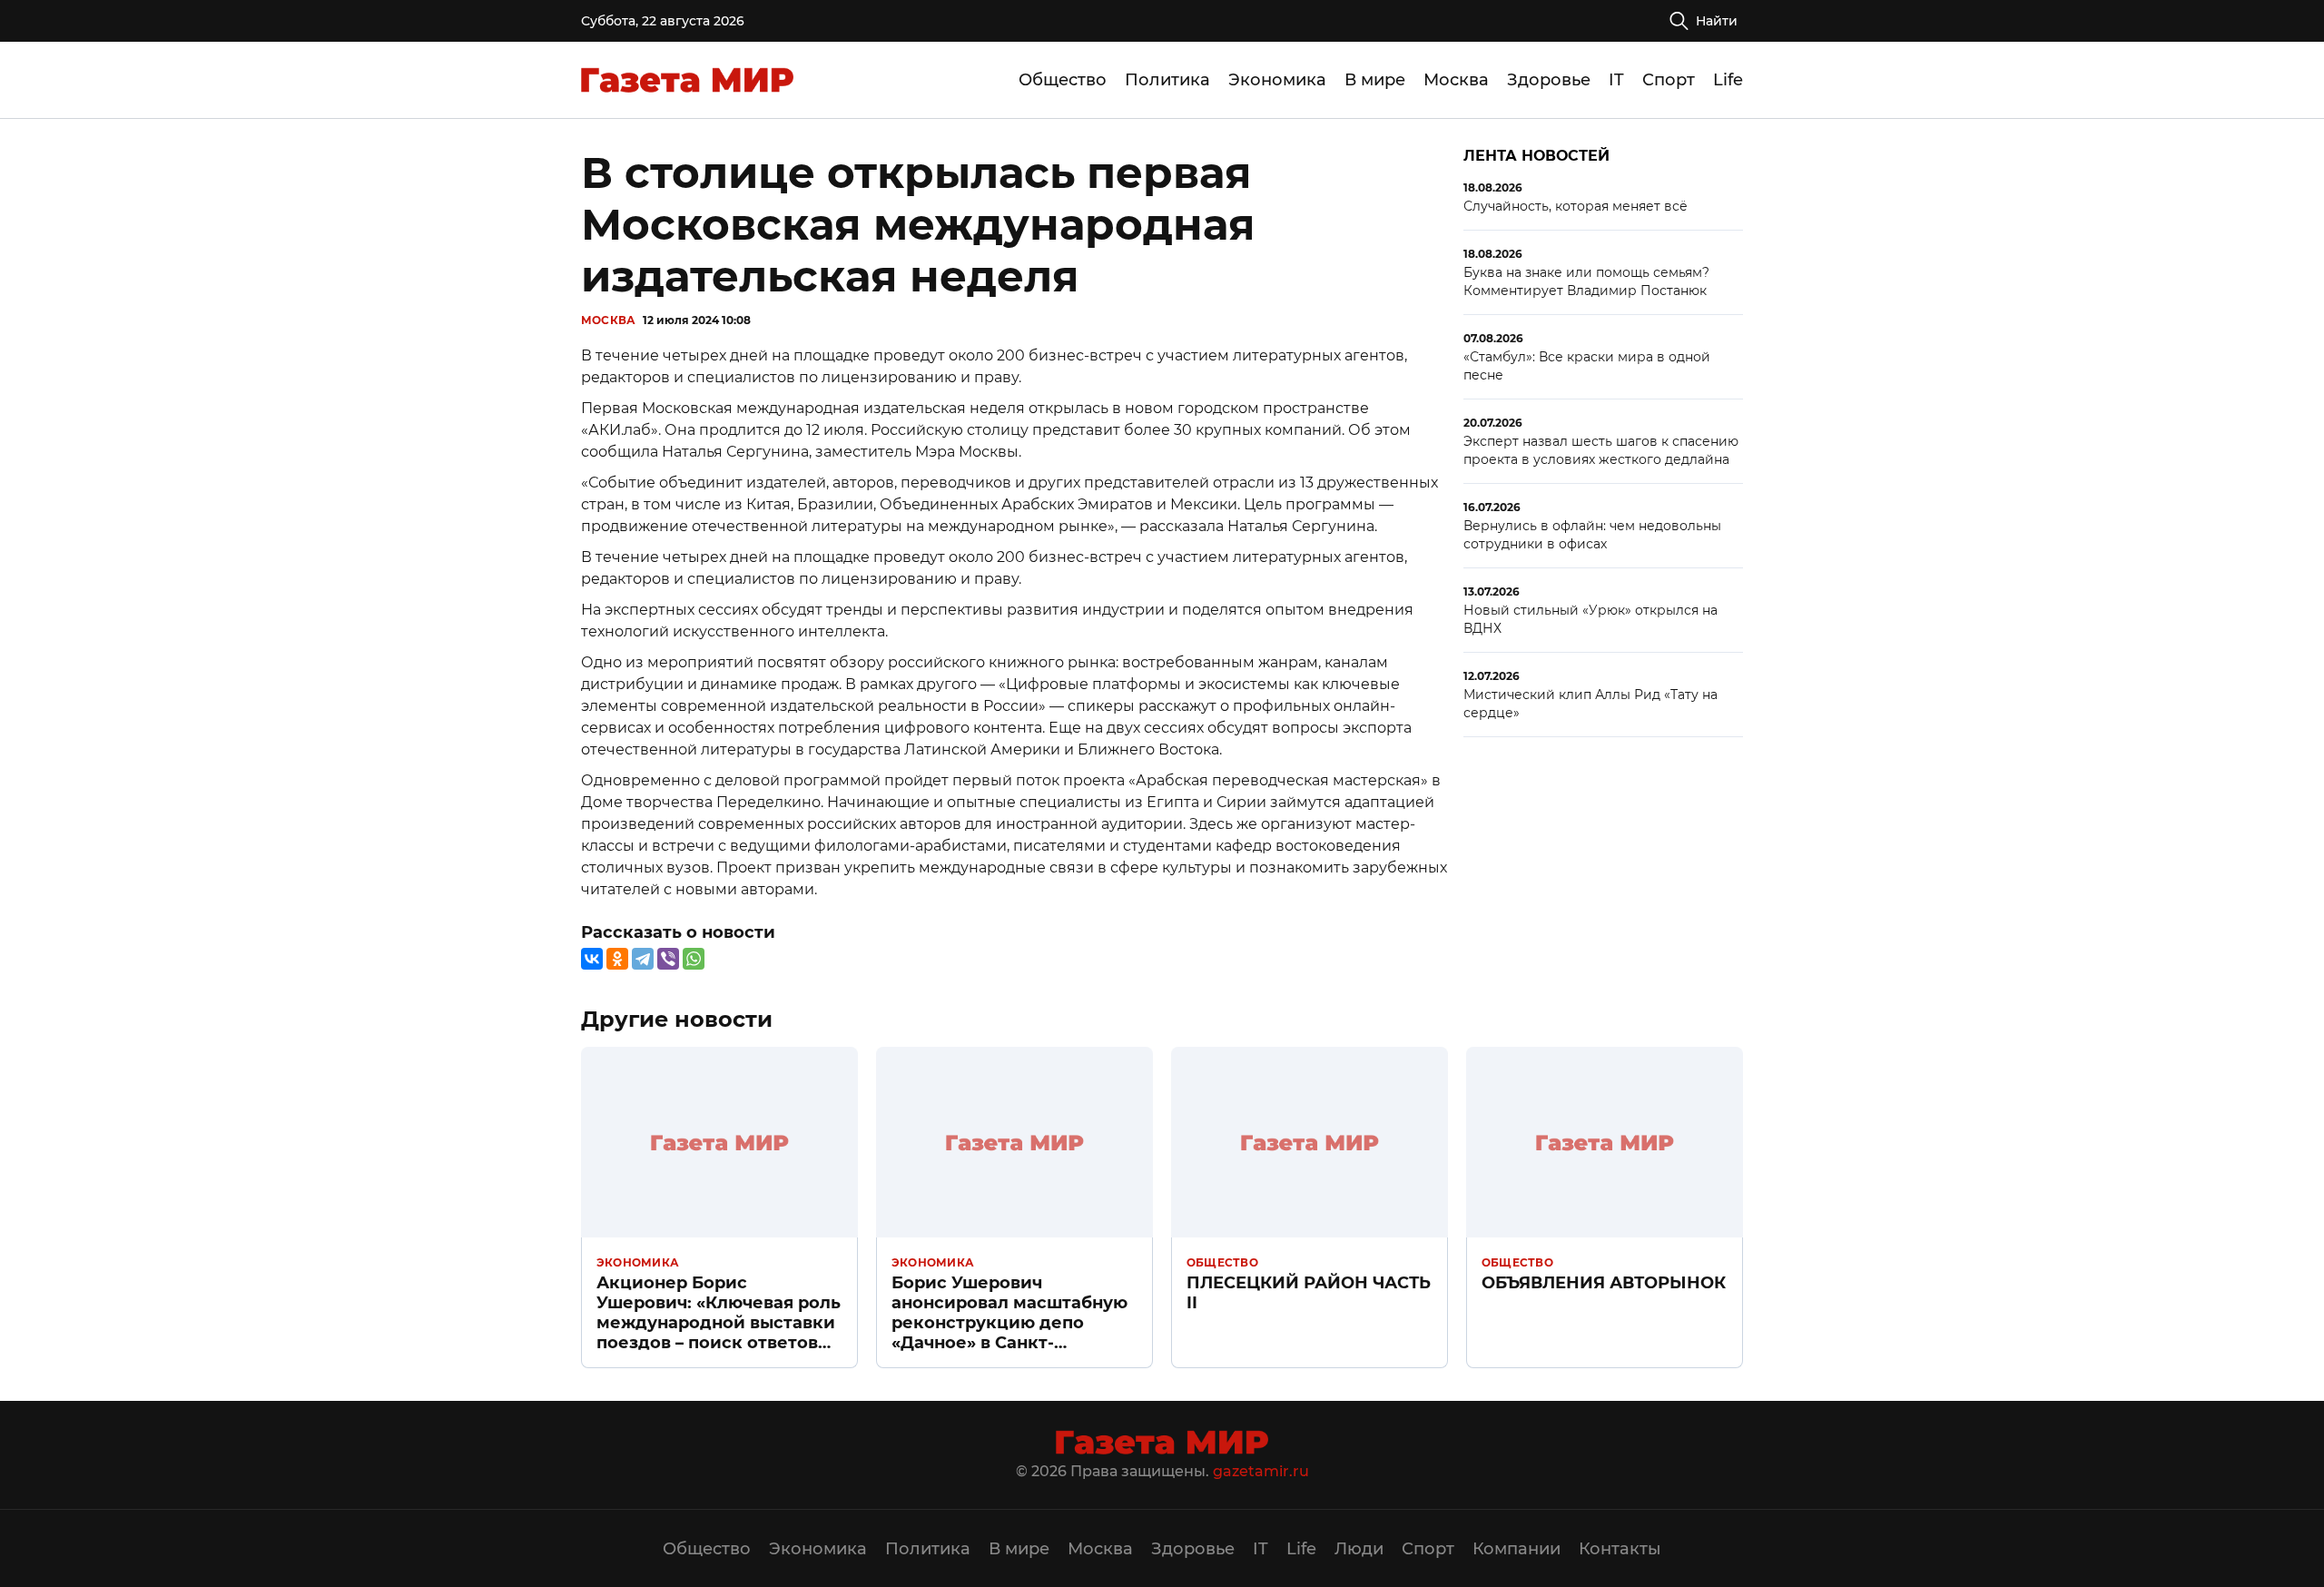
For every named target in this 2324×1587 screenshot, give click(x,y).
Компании (1517, 1549)
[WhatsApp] (694, 959)
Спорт (1669, 80)
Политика (1167, 80)
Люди (1359, 1549)
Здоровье (1549, 80)
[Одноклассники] (617, 959)
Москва (1456, 80)
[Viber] (668, 959)
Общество (1063, 80)
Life (1728, 80)
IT (1616, 80)
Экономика (1277, 80)
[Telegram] (643, 959)
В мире (1375, 80)
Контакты (1620, 1549)
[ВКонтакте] (592, 959)
